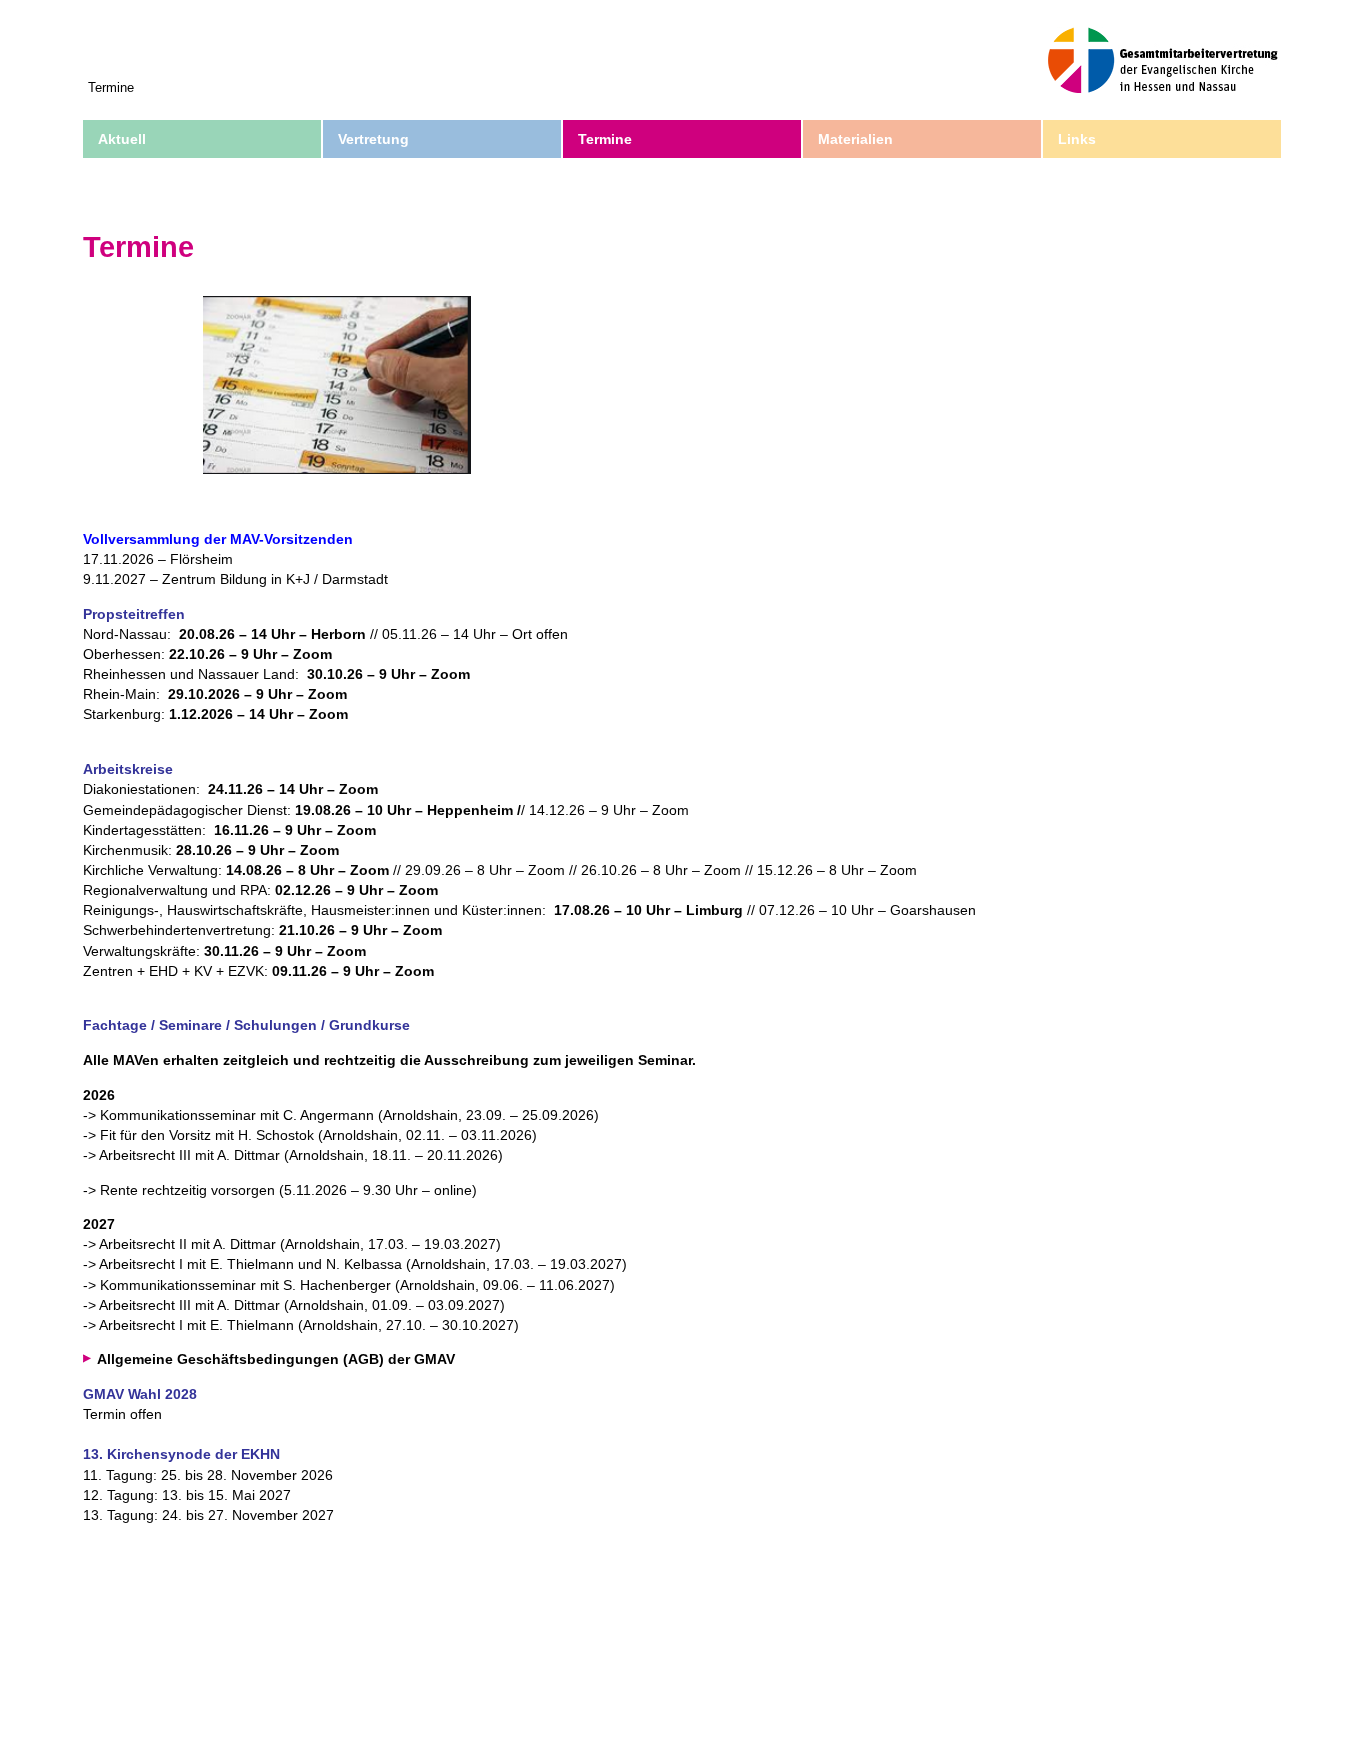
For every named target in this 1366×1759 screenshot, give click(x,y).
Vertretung (373, 139)
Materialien (855, 139)
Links (1077, 139)
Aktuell (122, 139)
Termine (605, 139)
